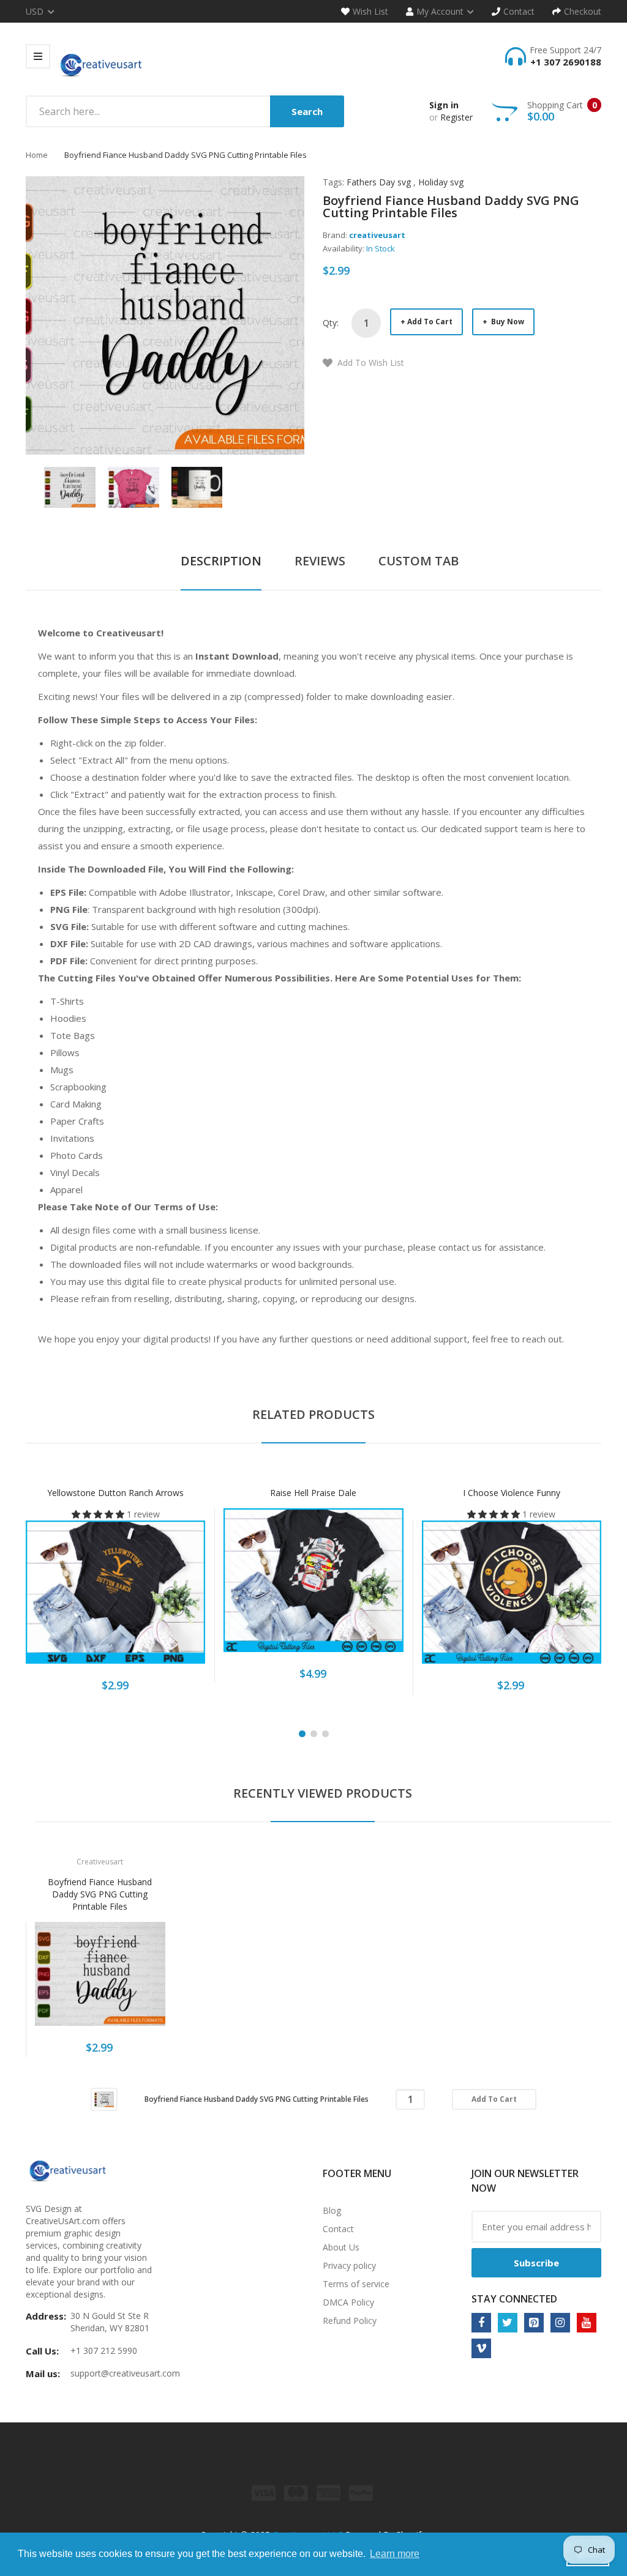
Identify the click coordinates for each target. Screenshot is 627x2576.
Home (37, 155)
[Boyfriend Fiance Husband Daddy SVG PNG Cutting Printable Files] (70, 486)
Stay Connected (514, 2299)
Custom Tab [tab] (419, 561)
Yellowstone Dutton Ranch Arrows (115, 1493)
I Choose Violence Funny (512, 1493)
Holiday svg (441, 182)
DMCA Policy (348, 2302)
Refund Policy (350, 2321)
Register (456, 117)
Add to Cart (430, 322)
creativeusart (377, 235)
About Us (341, 2247)
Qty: (331, 323)
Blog (332, 2210)
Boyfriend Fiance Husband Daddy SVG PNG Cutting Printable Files (100, 1894)
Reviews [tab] (320, 561)
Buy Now (507, 322)
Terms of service (356, 2284)
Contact (338, 2229)
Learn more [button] (395, 2554)
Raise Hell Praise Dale (313, 1493)
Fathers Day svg (379, 182)
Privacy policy (349, 2265)
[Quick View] (164, 1599)
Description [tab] (221, 561)
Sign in (444, 105)
